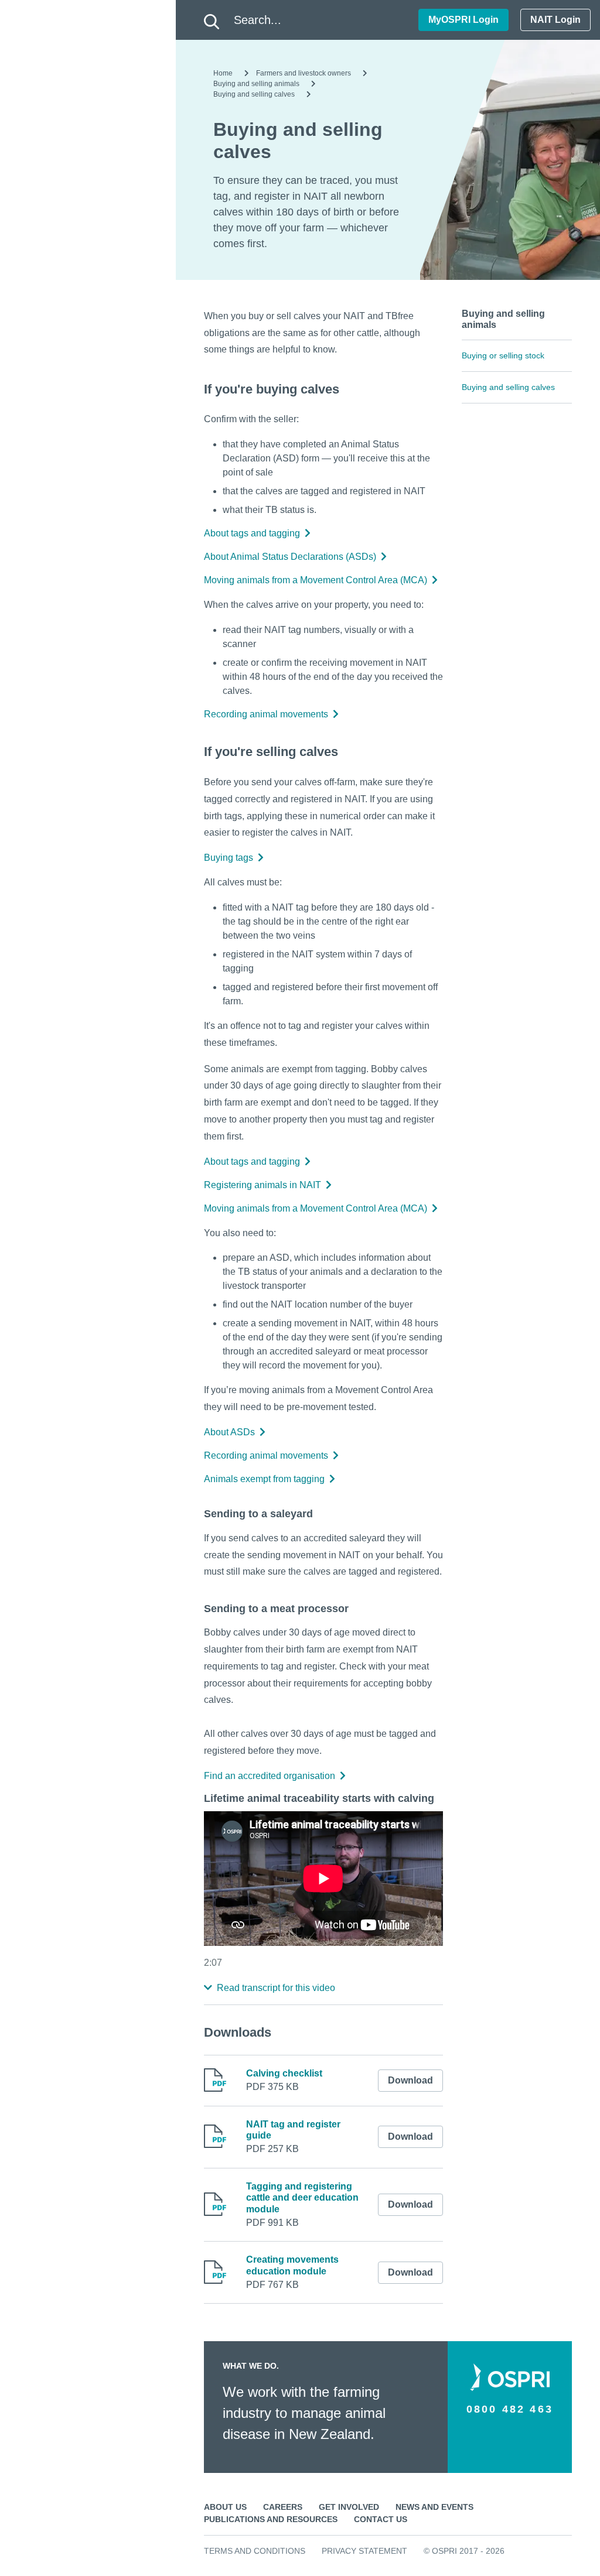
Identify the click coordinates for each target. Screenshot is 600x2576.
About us (225, 2507)
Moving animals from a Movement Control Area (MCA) (316, 580)
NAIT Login (555, 20)
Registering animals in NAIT (262, 1185)
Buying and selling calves (254, 94)
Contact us (381, 2519)
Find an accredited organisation (270, 1776)
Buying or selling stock (503, 355)
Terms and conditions (255, 2551)
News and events (434, 2507)
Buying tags (229, 858)
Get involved (349, 2507)
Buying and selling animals (256, 84)
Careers (283, 2507)
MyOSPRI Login (463, 20)
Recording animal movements (266, 714)
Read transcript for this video (276, 1988)
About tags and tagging (252, 533)
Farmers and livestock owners (304, 73)
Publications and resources (271, 2519)
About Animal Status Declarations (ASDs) (290, 557)
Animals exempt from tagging (264, 1479)
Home (223, 73)
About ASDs (229, 1432)
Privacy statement (364, 2551)
